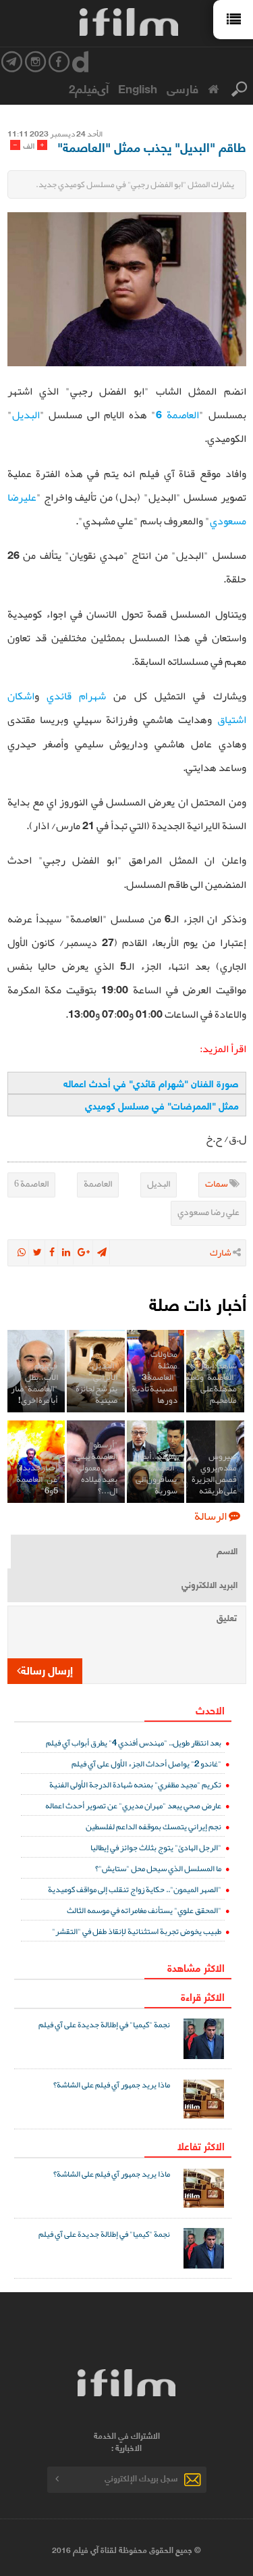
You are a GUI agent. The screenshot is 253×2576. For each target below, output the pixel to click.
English (138, 88)
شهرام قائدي (76, 696)
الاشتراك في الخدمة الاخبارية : (127, 2442)
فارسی (182, 88)
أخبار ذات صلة (198, 1303)
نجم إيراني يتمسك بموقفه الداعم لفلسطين (153, 1826)
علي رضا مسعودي (208, 1212)
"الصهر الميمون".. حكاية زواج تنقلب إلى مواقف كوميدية (135, 1889)
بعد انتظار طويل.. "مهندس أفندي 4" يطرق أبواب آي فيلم (134, 1742)
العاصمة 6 (177, 415)
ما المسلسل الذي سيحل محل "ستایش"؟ (158, 1868)
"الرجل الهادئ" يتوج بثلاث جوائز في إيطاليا (156, 1847)
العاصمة (98, 1183)
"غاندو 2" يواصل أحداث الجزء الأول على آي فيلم (146, 1763)
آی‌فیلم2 (89, 88)
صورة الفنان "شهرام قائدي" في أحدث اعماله (151, 1083)
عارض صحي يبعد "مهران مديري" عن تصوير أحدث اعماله (133, 1805)
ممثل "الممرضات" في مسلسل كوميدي (162, 1105)
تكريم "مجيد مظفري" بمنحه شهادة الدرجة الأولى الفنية (135, 1784)
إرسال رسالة (47, 1669)
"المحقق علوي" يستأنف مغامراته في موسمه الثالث (144, 1910)
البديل (26, 415)
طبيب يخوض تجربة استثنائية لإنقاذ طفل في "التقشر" (137, 1931)
